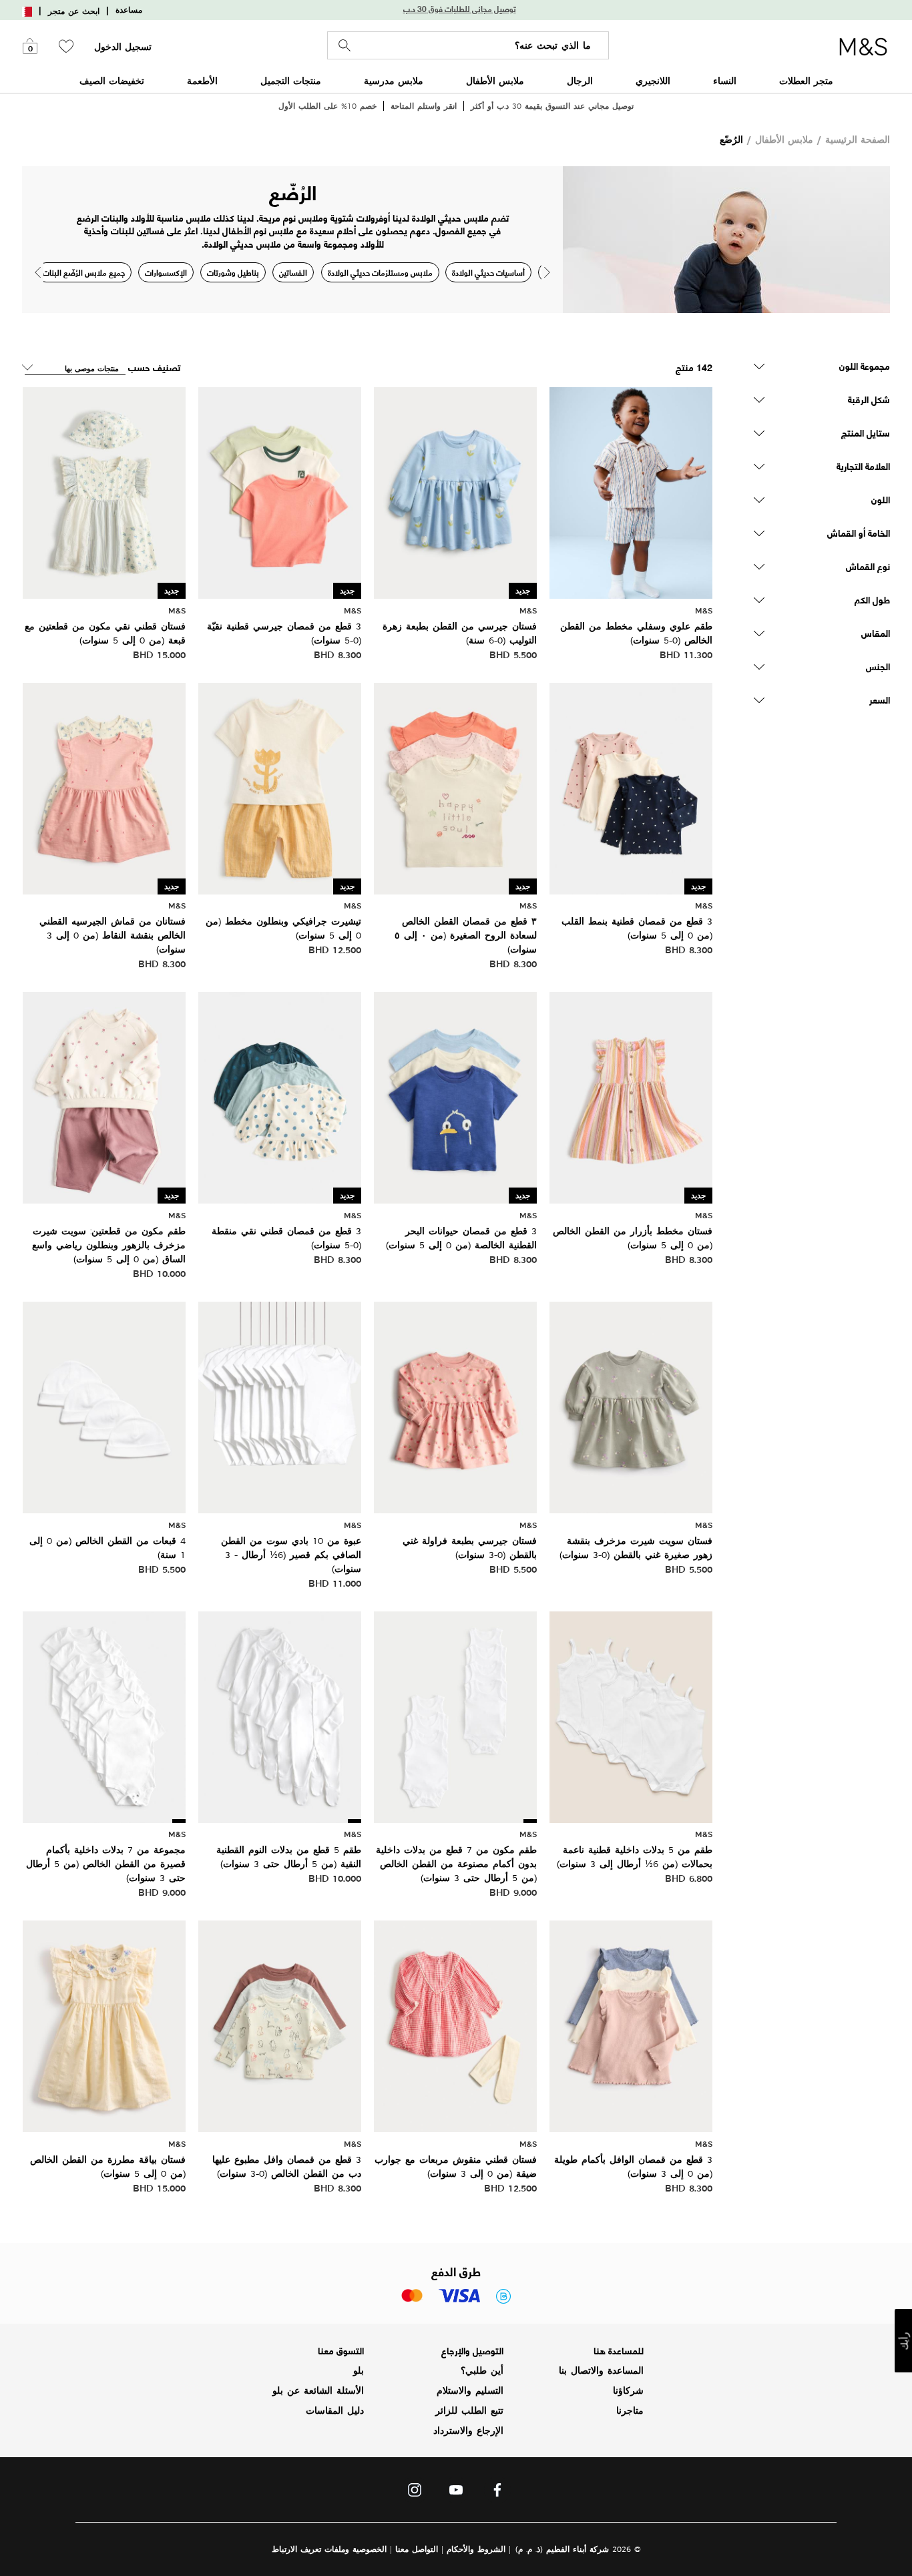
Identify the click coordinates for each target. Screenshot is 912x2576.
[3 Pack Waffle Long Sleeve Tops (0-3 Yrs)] (631, 2025)
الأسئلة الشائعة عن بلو (318, 2390)
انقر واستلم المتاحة (424, 106)
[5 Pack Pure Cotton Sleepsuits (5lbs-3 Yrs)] (280, 1715)
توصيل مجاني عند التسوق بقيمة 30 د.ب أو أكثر (552, 106)
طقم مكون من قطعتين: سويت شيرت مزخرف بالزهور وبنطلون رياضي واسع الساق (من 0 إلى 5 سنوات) (109, 1245)
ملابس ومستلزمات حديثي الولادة (380, 272)
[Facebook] (497, 2493)
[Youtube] (456, 2493)
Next (547, 272)
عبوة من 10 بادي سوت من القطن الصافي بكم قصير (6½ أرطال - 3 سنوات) (291, 1555)
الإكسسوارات (166, 272)
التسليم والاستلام (470, 2390)
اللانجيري (653, 80)
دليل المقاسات (335, 2410)
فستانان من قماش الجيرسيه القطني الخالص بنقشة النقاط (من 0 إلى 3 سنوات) (112, 935)
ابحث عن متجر (74, 11)
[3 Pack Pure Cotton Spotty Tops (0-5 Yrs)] (280, 1096)
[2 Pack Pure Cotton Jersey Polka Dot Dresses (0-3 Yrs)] (104, 787)
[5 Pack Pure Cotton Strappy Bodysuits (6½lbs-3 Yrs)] (631, 1715)
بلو (359, 2370)
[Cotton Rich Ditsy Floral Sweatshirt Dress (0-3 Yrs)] (631, 1405)
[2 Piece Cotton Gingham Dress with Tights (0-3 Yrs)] (455, 2025)
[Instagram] (415, 2493)
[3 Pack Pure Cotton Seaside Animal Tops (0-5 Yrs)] (455, 1096)
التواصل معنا (417, 2549)
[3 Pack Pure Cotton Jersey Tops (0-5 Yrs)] (280, 491)
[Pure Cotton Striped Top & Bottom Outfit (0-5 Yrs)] (631, 491)
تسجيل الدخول (123, 47)
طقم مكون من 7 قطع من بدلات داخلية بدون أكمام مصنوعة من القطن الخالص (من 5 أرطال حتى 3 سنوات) (456, 1864)
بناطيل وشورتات (233, 272)
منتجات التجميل (291, 80)
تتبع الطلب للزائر (469, 2410)
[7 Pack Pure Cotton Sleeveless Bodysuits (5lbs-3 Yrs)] (455, 1715)
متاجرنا (630, 2410)
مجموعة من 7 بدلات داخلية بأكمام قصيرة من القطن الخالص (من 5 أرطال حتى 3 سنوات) (106, 1864)
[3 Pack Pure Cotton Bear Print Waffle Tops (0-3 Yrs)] (280, 2025)
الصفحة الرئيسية (858, 139)
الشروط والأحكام (476, 2549)
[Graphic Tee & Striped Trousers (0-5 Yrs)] (280, 787)
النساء (725, 80)
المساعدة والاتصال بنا (601, 2370)
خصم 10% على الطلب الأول (327, 106)
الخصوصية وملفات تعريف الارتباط (329, 2549)
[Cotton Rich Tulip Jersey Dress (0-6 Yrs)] (455, 491)
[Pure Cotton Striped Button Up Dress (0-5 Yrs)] (631, 1096)
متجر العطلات (806, 80)
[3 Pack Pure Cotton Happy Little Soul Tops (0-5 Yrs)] (455, 787)
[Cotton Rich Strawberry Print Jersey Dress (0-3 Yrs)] (455, 1405)
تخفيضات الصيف (112, 80)
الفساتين (293, 272)
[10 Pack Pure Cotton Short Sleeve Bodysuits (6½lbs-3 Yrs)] (280, 1405)
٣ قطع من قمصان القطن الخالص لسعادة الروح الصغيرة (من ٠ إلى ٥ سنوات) (466, 935)
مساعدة (129, 10)
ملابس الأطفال (495, 80)
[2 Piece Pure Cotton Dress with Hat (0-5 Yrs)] (104, 491)
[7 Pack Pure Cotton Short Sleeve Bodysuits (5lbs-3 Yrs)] (104, 1715)
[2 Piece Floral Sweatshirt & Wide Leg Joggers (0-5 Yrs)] (104, 1096)
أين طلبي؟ (482, 2370)
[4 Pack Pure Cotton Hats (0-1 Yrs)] (104, 1405)
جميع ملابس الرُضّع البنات (84, 272)
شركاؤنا (628, 2390)
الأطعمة (202, 80)
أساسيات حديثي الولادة (488, 272)
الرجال (580, 80)
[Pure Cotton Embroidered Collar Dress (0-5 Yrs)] (104, 2025)
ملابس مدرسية (394, 80)
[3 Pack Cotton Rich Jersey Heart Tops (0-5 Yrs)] (631, 787)
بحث (345, 46)
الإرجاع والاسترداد (468, 2430)
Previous (38, 272)
